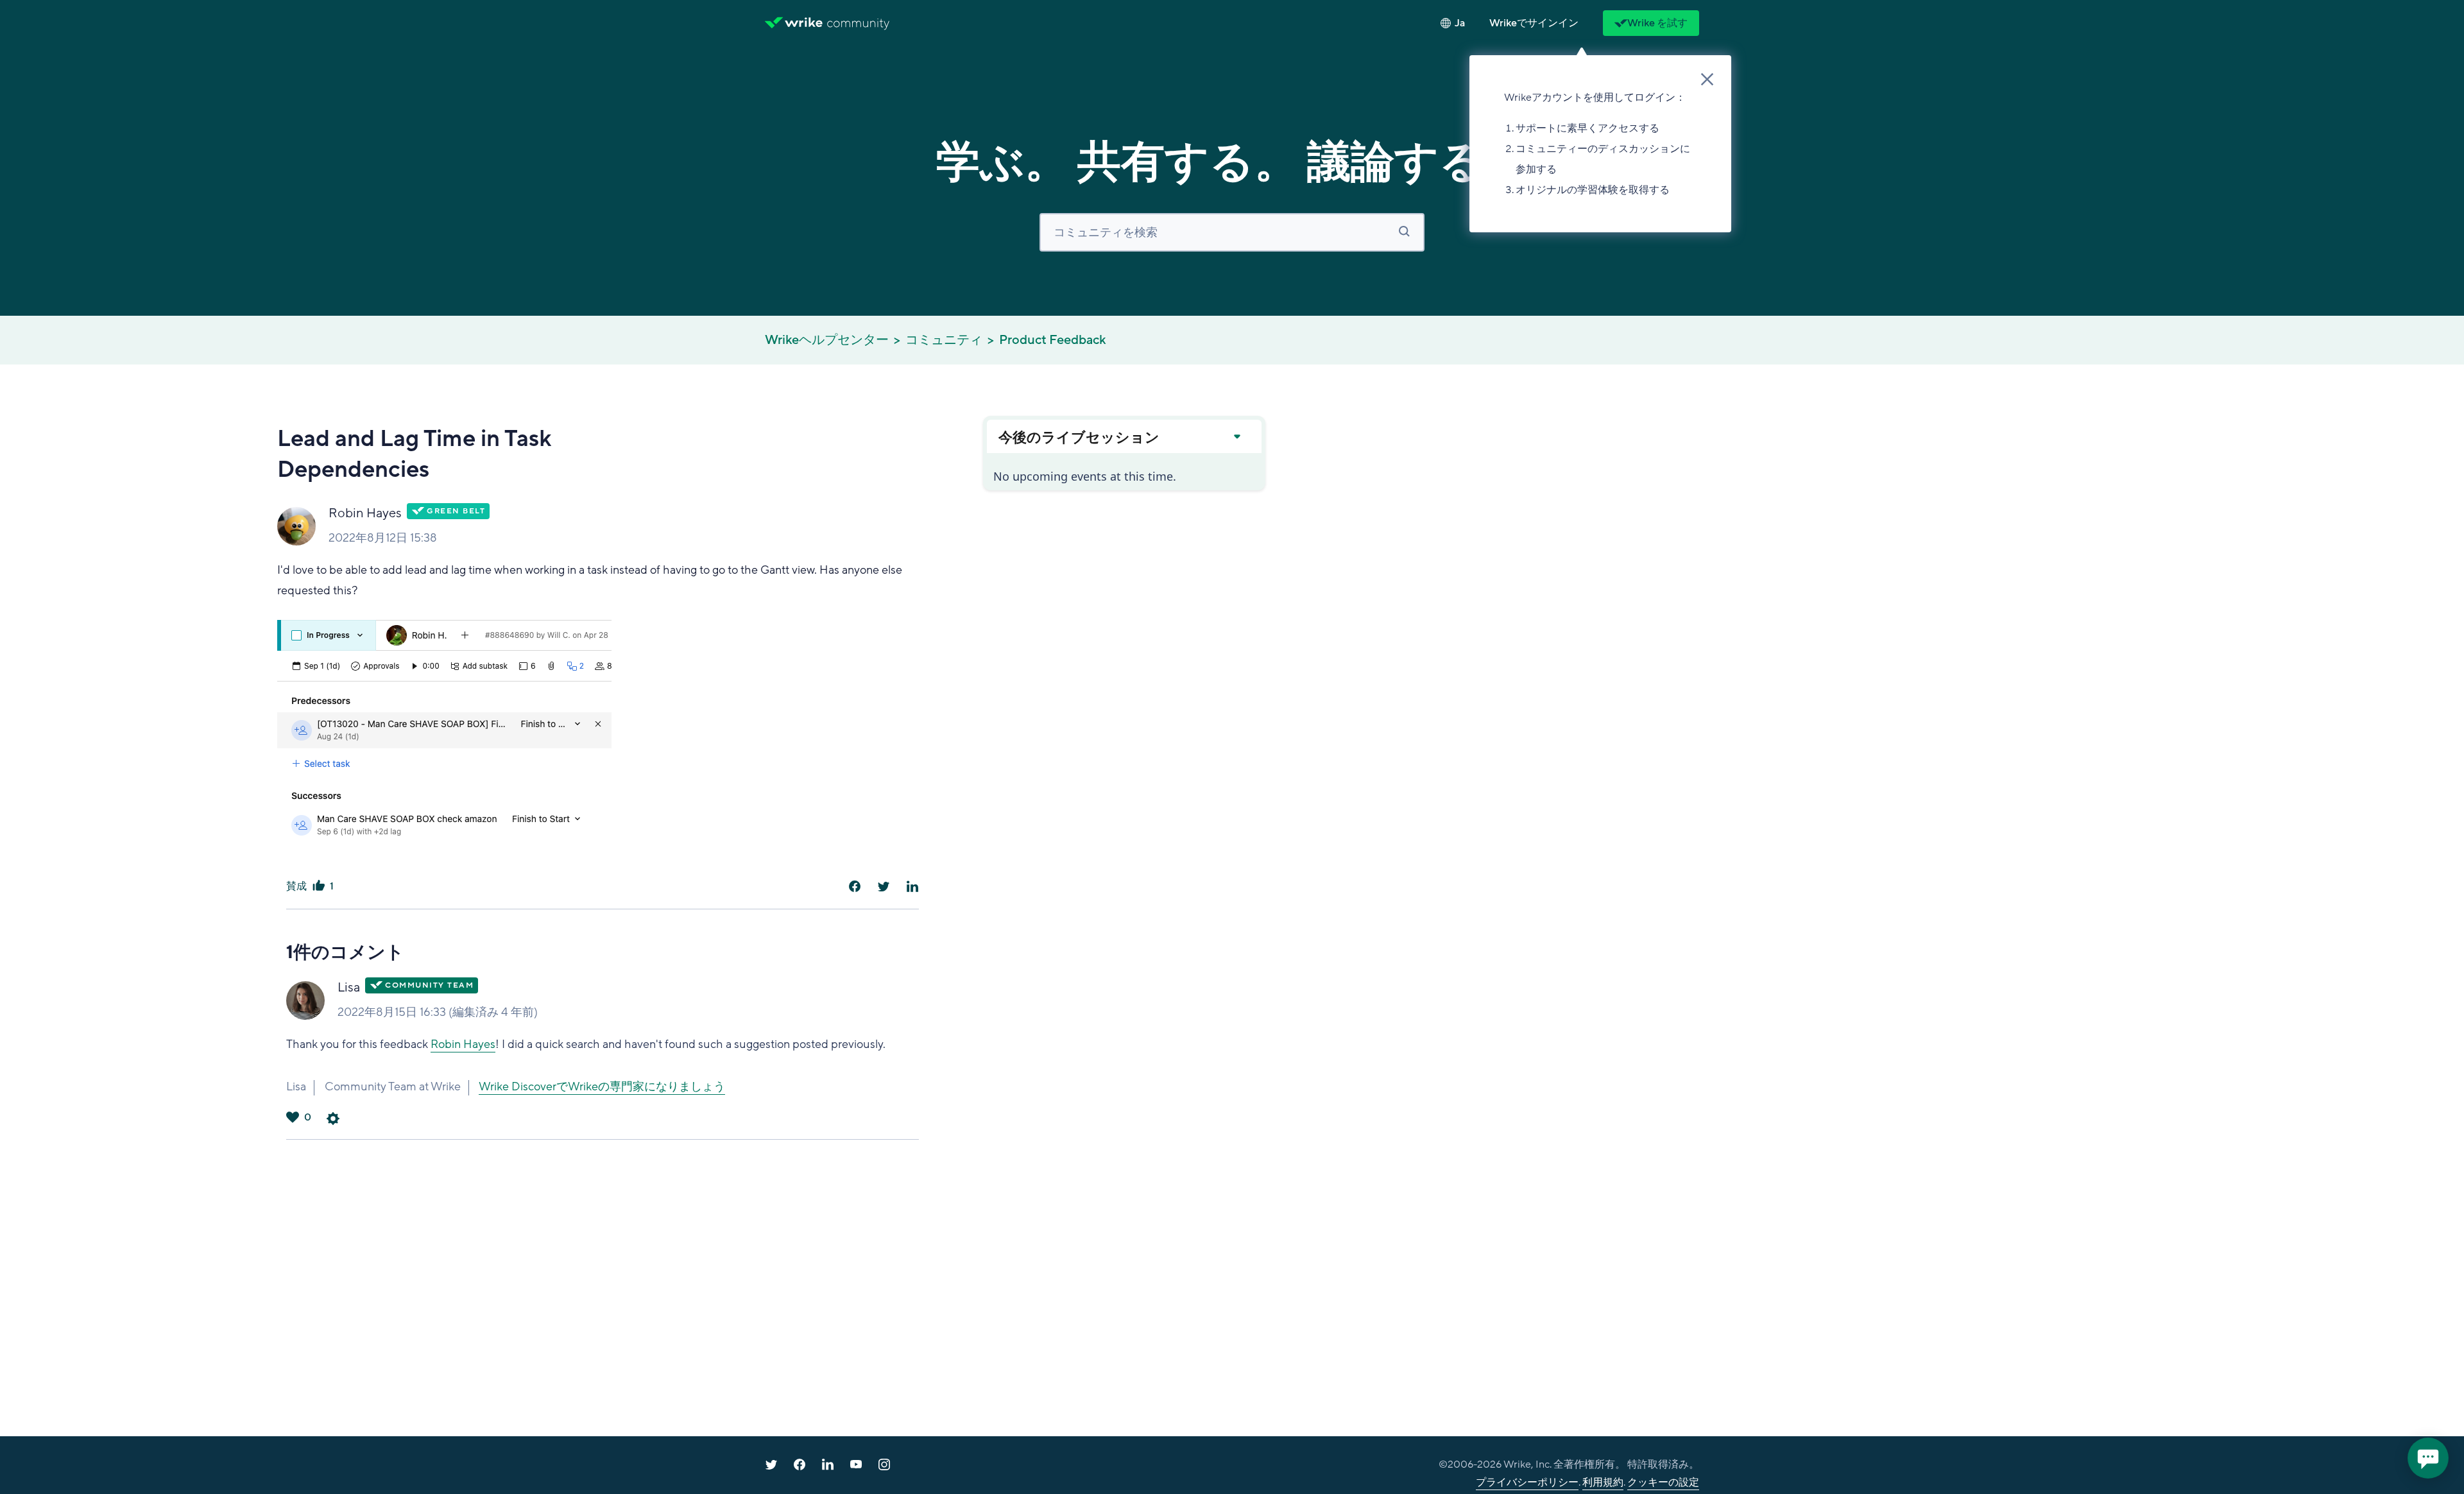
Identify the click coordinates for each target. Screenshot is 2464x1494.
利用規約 (1603, 1482)
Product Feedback (1052, 340)
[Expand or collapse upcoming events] (1236, 436)
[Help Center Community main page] (858, 23)
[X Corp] (884, 886)
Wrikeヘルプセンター (827, 340)
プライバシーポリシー (1527, 1482)
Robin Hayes (365, 513)
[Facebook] (855, 886)
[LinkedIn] (912, 886)
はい (318, 886)
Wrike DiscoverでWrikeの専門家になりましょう (602, 1086)
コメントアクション (333, 1119)
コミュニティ (944, 340)
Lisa (349, 988)
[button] (1534, 23)
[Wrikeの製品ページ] (794, 23)
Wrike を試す (1657, 23)
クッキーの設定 (1663, 1482)
